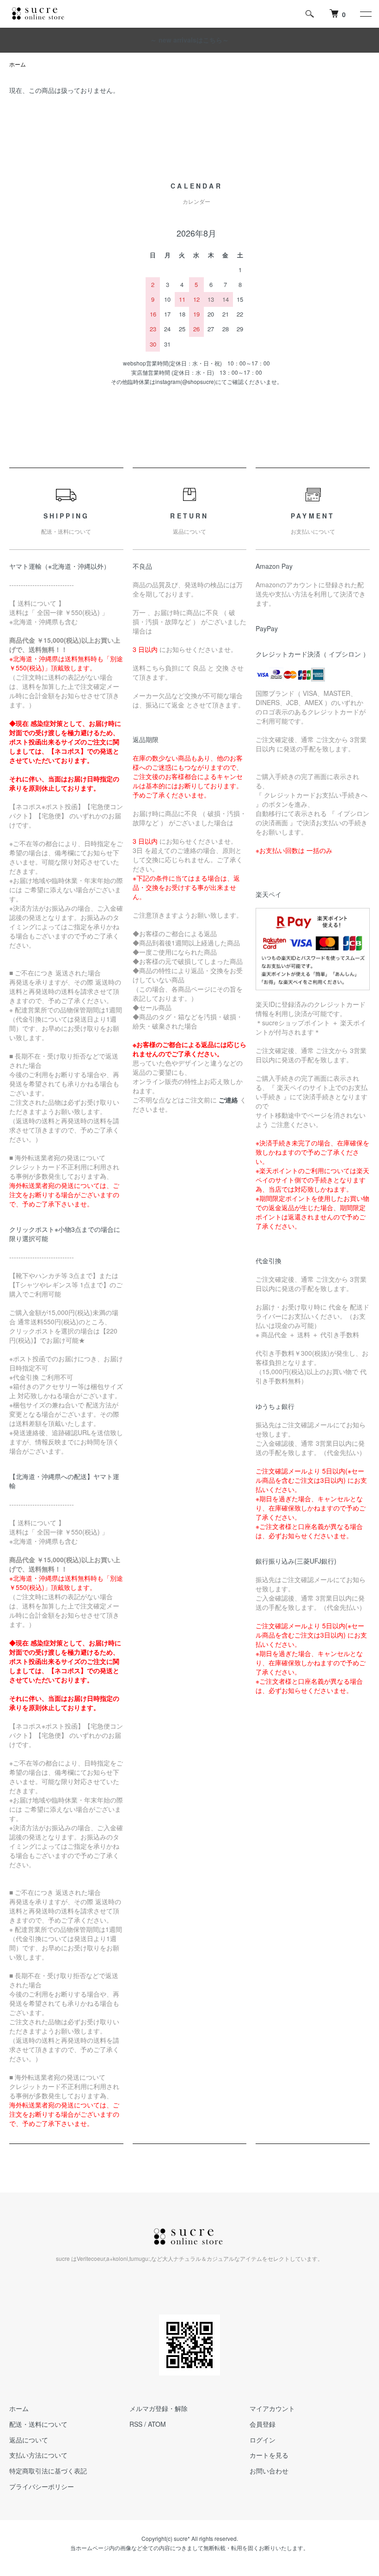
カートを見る (269, 2455)
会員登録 (263, 2424)
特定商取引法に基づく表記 (48, 2471)
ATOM (157, 2424)
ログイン (263, 2440)
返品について (29, 2440)
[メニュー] (365, 14)
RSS (136, 2424)
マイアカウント (272, 2408)
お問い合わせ (269, 2471)
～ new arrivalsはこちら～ (189, 40)
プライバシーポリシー (42, 2486)
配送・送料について (38, 2424)
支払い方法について (38, 2455)
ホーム (18, 64)
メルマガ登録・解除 (159, 2408)
